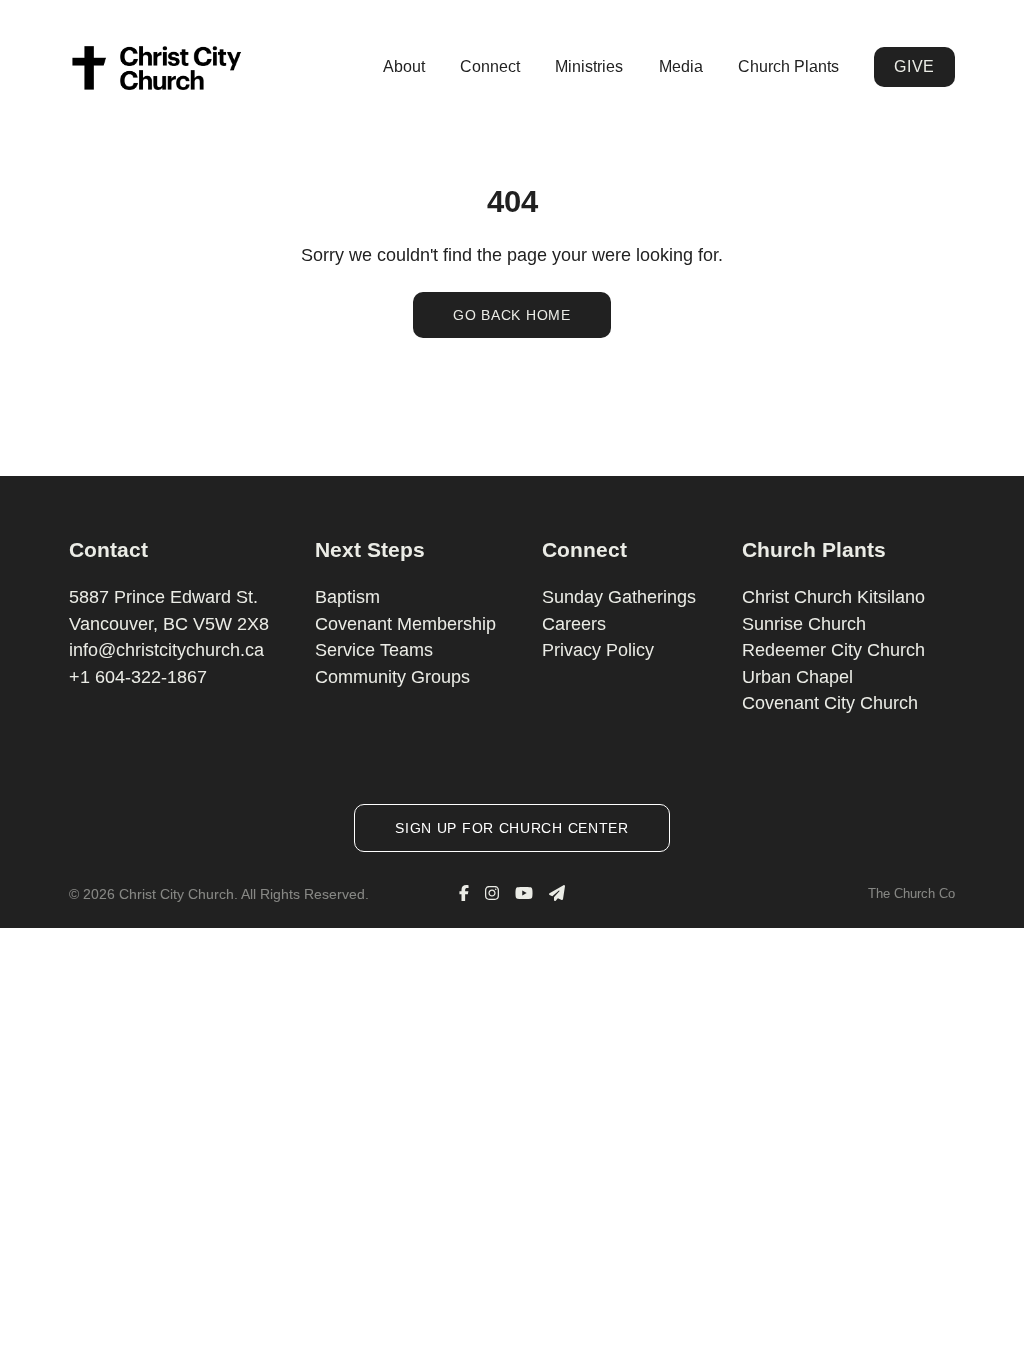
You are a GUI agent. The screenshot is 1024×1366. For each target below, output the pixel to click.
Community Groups (392, 677)
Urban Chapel (797, 677)
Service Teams (374, 650)
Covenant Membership (405, 624)
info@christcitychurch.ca (166, 650)
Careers (574, 624)
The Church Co (911, 893)
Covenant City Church (830, 703)
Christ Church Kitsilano (833, 597)
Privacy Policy (598, 650)
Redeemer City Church (833, 650)
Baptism (347, 597)
